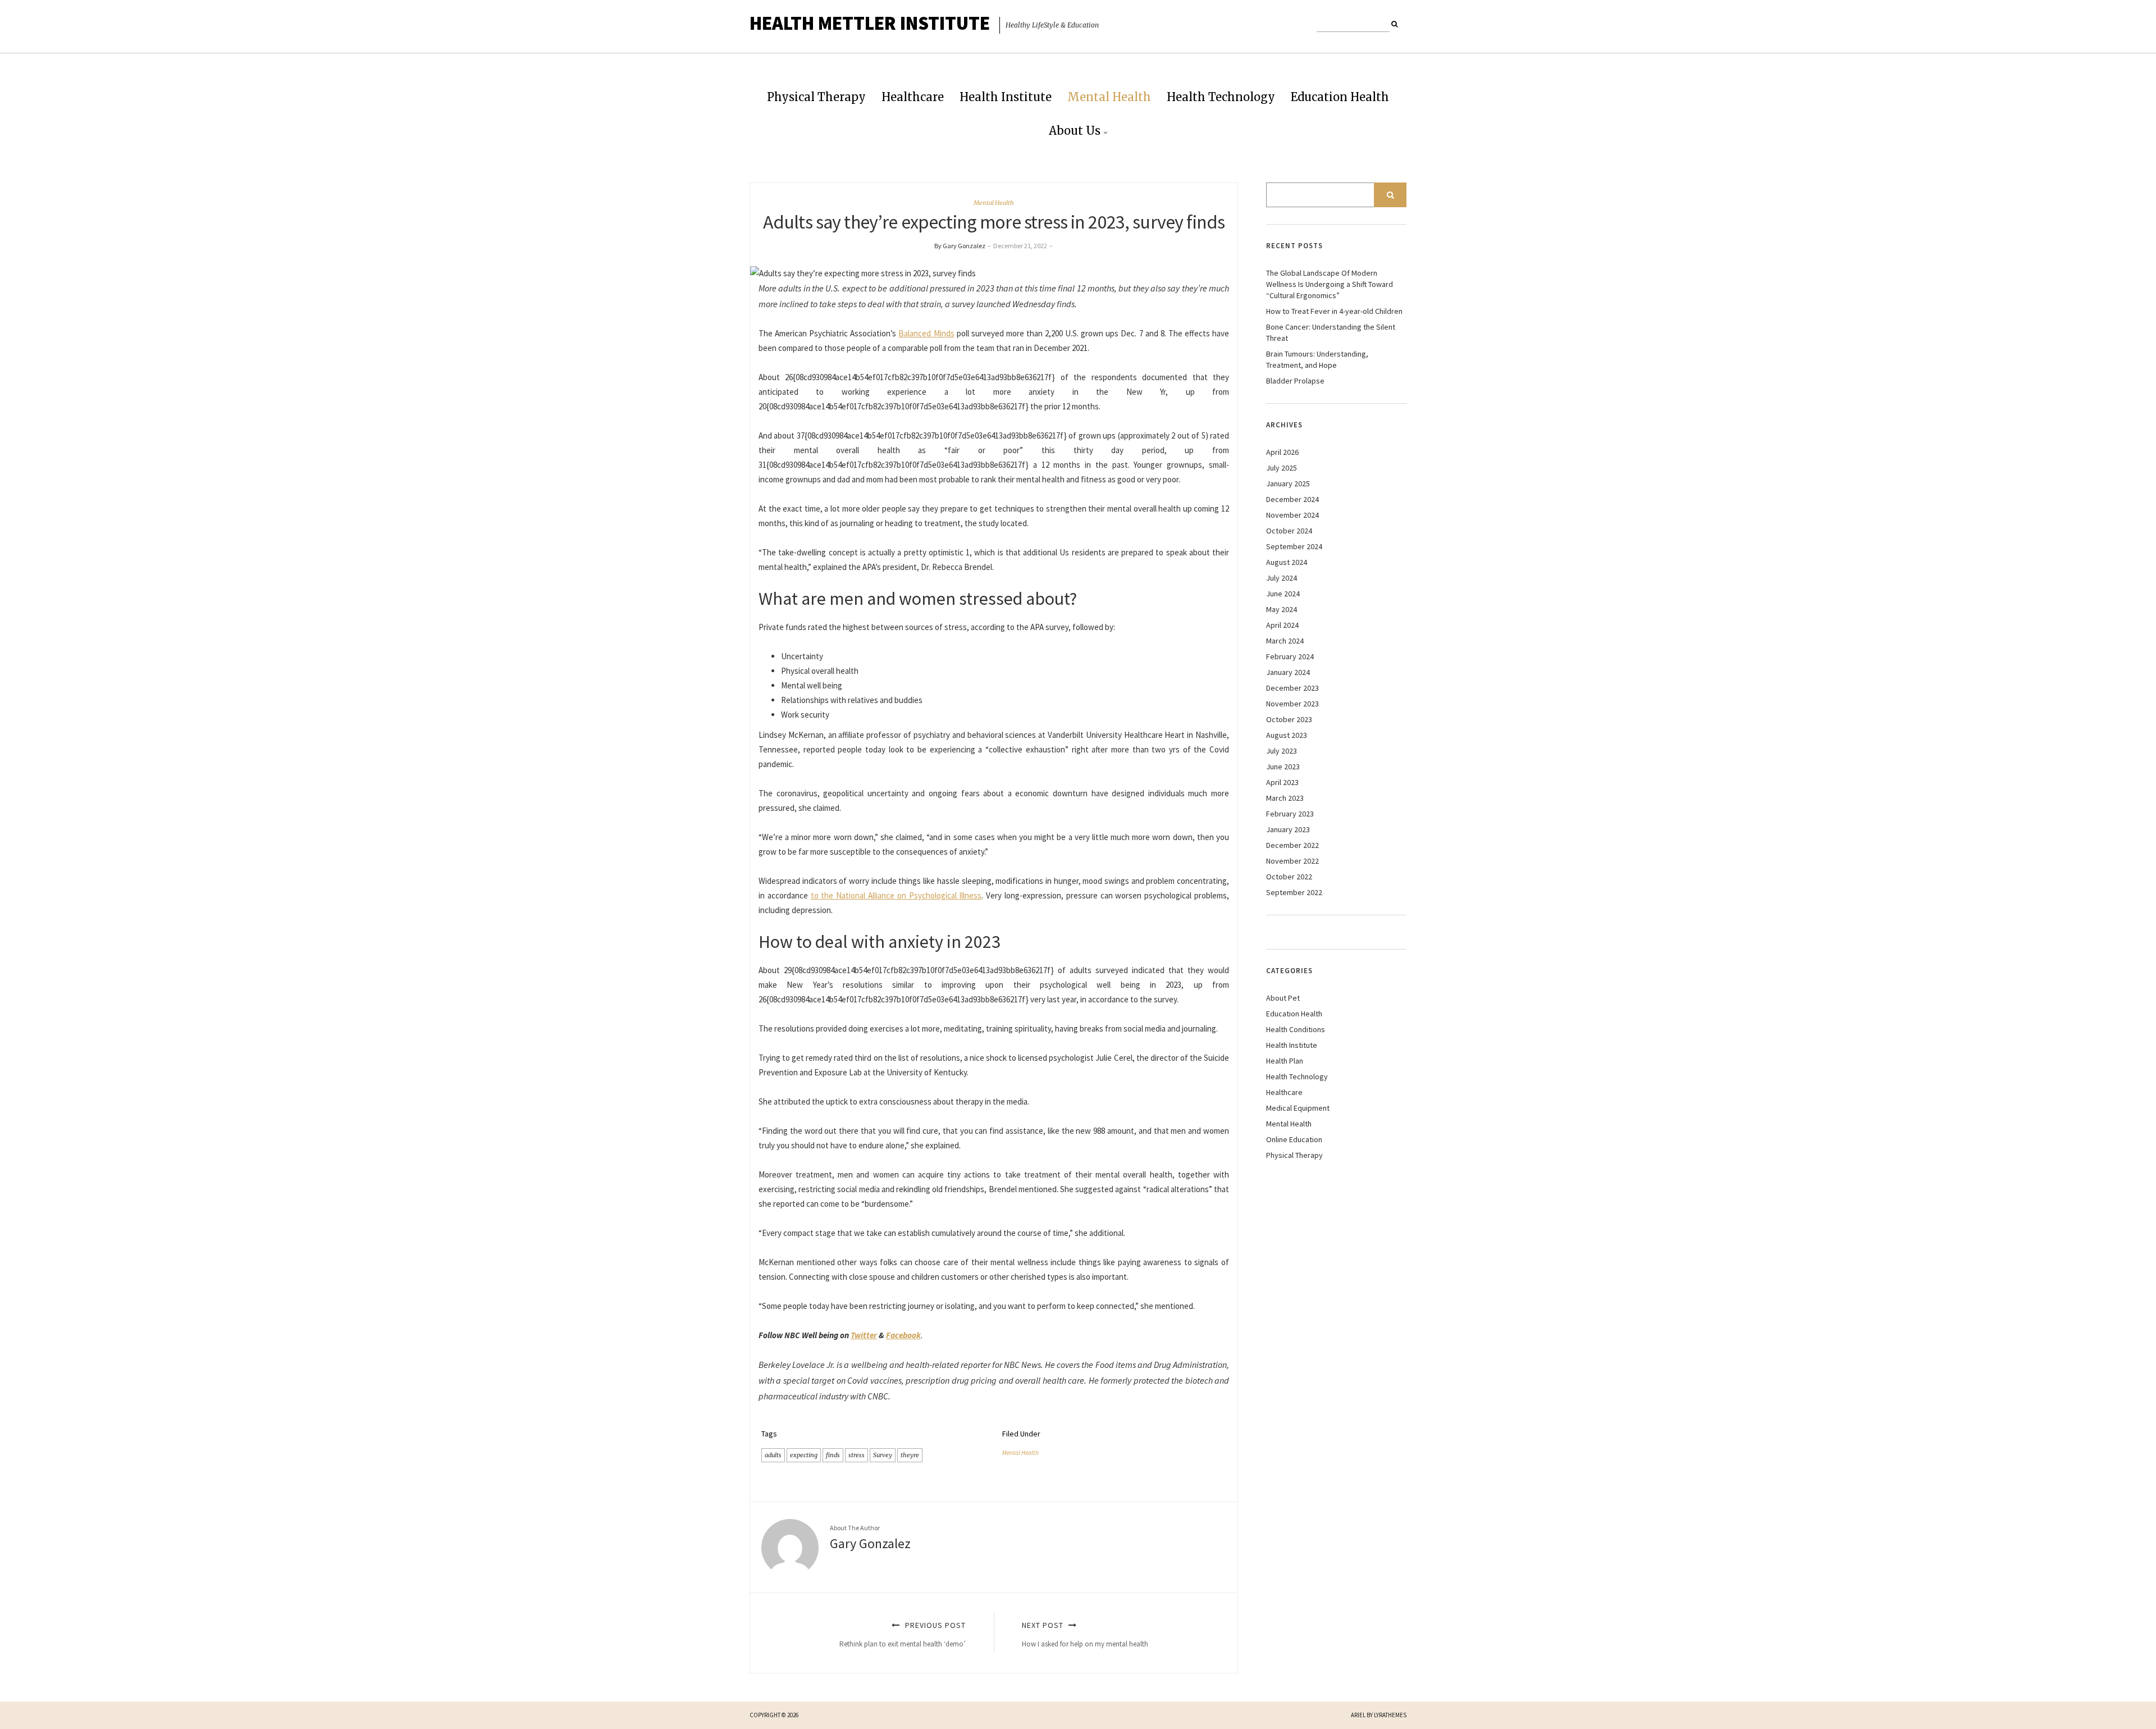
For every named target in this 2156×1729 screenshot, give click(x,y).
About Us (1075, 131)
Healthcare (913, 97)
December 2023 (1292, 688)
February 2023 (1290, 814)
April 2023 (1282, 782)
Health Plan (1285, 1061)
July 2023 (1282, 751)
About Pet (1283, 998)
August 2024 (1287, 562)
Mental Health (1109, 97)
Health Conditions (1296, 1029)
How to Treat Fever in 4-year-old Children (1334, 311)
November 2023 (1292, 704)
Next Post (1085, 1634)
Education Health (1340, 97)
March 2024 (1285, 641)
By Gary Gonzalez (960, 246)
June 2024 (1283, 594)
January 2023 (1288, 829)
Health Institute (1006, 97)
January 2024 (1288, 672)
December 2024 (1292, 499)
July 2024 (1282, 578)
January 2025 (1288, 483)
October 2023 (1289, 719)
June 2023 (1283, 767)
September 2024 (1294, 546)
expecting (804, 1455)
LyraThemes (1390, 1715)
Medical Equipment (1298, 1108)
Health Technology (1221, 97)
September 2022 (1294, 892)
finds (833, 1455)
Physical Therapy (816, 97)
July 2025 (1282, 468)
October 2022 (1289, 877)
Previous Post (903, 1634)
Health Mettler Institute (870, 23)
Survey (883, 1455)
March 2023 (1285, 798)
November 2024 (1292, 515)
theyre (910, 1455)
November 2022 (1292, 861)
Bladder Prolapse (1295, 381)
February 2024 (1290, 656)
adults (773, 1455)
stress (857, 1455)
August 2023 (1287, 735)
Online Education (1294, 1139)
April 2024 (1282, 625)
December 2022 (1292, 845)
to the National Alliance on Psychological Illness (896, 895)
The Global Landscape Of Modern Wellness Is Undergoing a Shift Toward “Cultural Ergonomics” (1330, 284)
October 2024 (1289, 531)
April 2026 (1282, 452)
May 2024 (1282, 609)
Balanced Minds (926, 333)
